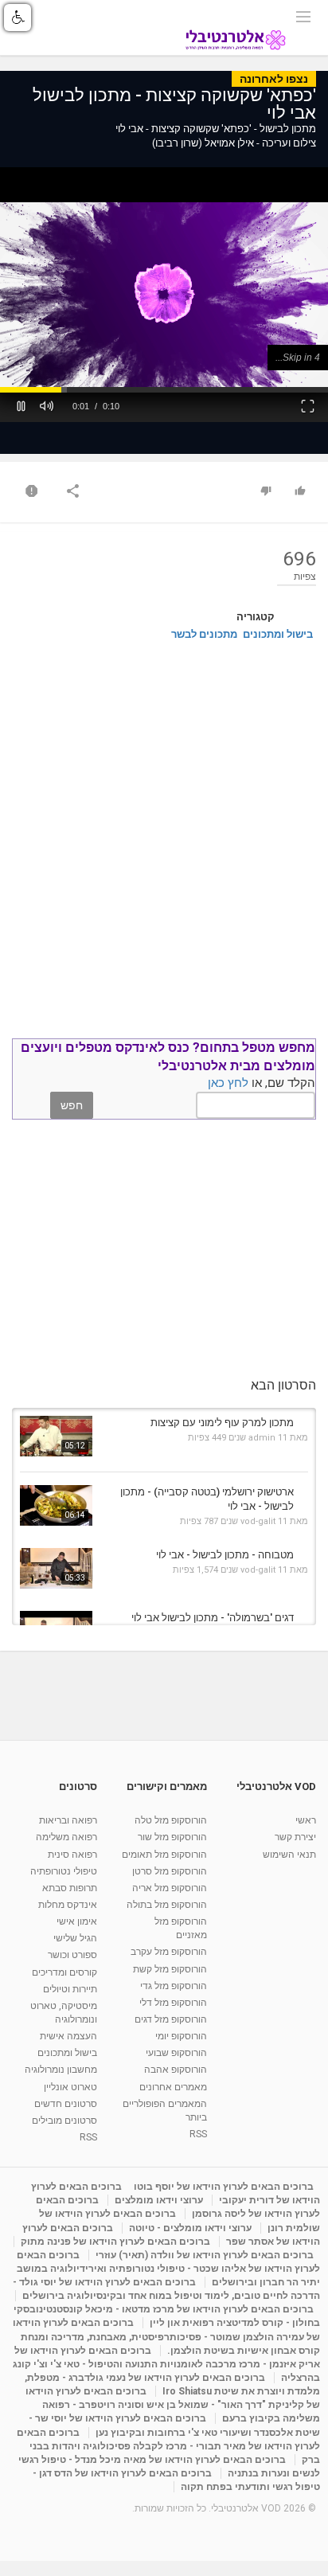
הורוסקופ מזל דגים (171, 2019)
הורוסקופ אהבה (176, 2070)
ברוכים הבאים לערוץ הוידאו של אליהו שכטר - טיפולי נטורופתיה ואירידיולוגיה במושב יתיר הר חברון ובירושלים (168, 2269)
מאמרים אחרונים (173, 2087)
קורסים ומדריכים (64, 1972)
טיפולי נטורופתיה (64, 1871)
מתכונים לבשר (204, 634)
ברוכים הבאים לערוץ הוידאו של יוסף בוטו (224, 2187)
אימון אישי (77, 1921)
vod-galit (258, 1521)
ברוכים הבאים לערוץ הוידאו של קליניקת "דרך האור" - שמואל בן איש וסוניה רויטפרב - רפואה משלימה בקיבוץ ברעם (173, 2405)
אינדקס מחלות (68, 1905)
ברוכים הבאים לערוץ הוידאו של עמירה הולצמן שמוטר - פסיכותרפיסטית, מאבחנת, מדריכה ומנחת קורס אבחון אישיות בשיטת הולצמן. (166, 2336)
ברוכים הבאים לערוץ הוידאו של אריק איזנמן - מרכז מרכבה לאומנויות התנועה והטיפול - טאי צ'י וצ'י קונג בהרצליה (166, 2364)
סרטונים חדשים (66, 2104)
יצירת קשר (295, 1837)
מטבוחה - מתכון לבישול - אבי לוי (225, 1555)
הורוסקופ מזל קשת (170, 1969)
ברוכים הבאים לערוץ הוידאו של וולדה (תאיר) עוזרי (205, 2255)
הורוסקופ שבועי (176, 2053)
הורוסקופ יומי (181, 2036)
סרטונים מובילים (64, 2121)
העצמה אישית (68, 2036)
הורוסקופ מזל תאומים (164, 1855)
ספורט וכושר (72, 1955)
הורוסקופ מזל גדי (174, 1986)
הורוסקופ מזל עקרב (169, 1952)
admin (262, 1438)
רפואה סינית (72, 1855)
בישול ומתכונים (278, 634)
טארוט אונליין (70, 2087)
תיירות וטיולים (70, 1989)
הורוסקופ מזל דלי (173, 2003)
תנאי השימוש (289, 1855)
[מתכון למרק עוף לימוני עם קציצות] (56, 1436)
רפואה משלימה (66, 1837)
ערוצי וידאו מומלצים (159, 2200)
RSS (198, 2134)
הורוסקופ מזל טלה (171, 1820)
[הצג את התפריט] (303, 15)
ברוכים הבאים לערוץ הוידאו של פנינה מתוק (115, 2242)
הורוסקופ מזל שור (172, 1837)
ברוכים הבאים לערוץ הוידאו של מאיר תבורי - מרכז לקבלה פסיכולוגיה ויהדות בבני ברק (168, 2446)
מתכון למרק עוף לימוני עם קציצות (222, 1423)
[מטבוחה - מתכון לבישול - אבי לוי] (56, 1568)
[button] (21, 405)
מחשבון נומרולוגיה (61, 2070)
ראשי (306, 1820)
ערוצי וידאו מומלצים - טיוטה (190, 2228)
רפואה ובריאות (68, 1820)
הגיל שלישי (75, 1938)
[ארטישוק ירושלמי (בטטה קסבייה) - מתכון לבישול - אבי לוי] (56, 1505)
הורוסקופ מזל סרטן (170, 1871)
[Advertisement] (164, 835)
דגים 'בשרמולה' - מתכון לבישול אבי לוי (213, 1618)
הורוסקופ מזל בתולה (167, 1905)
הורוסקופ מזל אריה (170, 1888)
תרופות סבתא (70, 1888)
